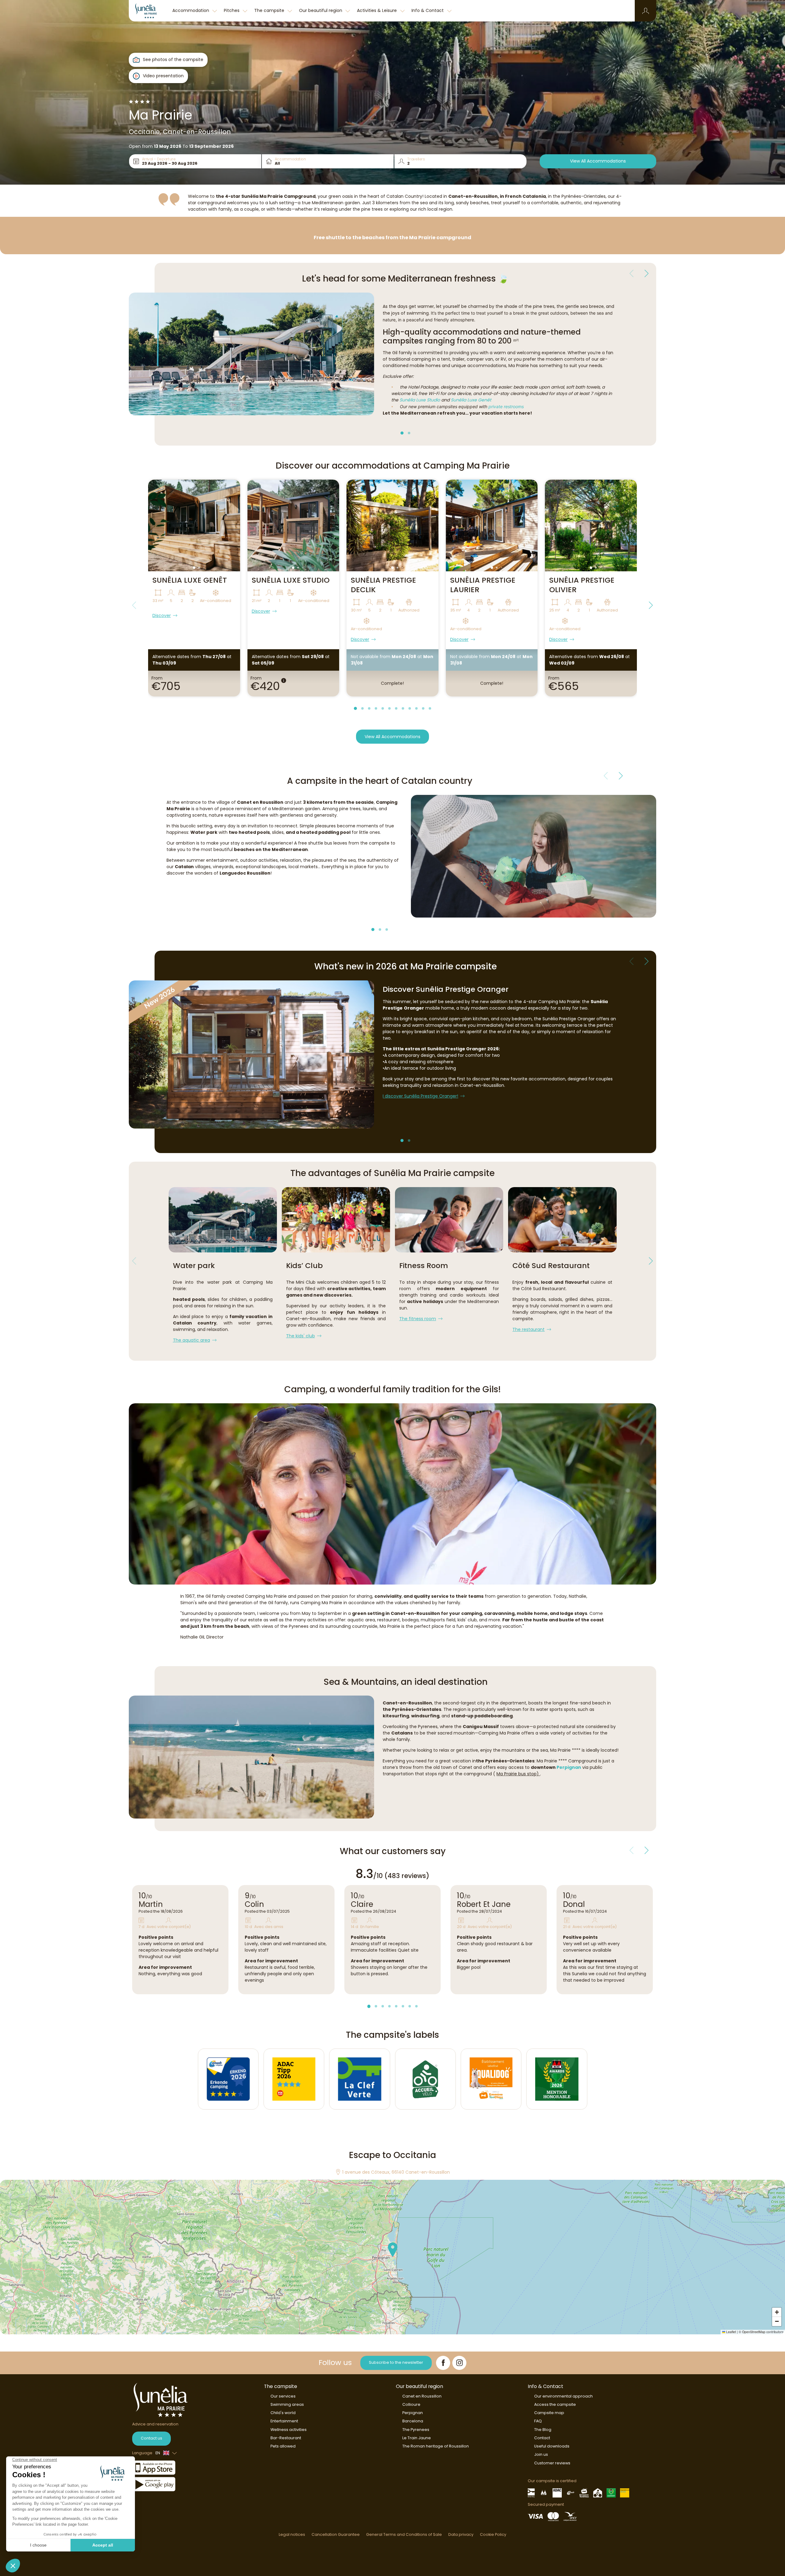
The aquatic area (191, 1340)
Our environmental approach (563, 2396)
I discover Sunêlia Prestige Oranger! (420, 1096)
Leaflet (731, 2332)
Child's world (283, 2413)
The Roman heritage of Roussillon (436, 2446)
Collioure (411, 2404)
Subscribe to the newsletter (396, 2362)
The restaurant (528, 1329)
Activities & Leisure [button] (377, 10)
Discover (162, 615)
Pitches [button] (232, 10)
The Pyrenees (416, 2430)
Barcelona (413, 2421)
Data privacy (461, 2534)
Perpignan (569, 1767)
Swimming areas (287, 2404)
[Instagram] (459, 2363)
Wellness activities (289, 2430)
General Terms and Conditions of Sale (404, 2534)
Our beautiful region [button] (321, 10)
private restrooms (506, 406)
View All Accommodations (598, 161)
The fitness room (418, 1319)
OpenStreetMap (754, 2332)
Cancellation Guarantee (336, 2534)
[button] (646, 11)
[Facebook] (443, 2363)
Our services (283, 2396)
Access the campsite (555, 2404)
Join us (541, 2454)
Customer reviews (552, 2463)
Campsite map (549, 2413)
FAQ (538, 2421)
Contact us (151, 2438)
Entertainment (284, 2421)
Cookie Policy (493, 2534)
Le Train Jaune (417, 2438)
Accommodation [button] (191, 10)
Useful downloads (552, 2446)
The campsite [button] (270, 10)
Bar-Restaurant (286, 2438)
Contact (542, 2438)
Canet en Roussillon (422, 2396)
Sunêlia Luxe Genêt (471, 400)
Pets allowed (283, 2446)
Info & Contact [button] (428, 10)
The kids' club (301, 1336)
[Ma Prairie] (149, 11)
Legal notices (292, 2534)
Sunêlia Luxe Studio (420, 400)
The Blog (543, 2430)
